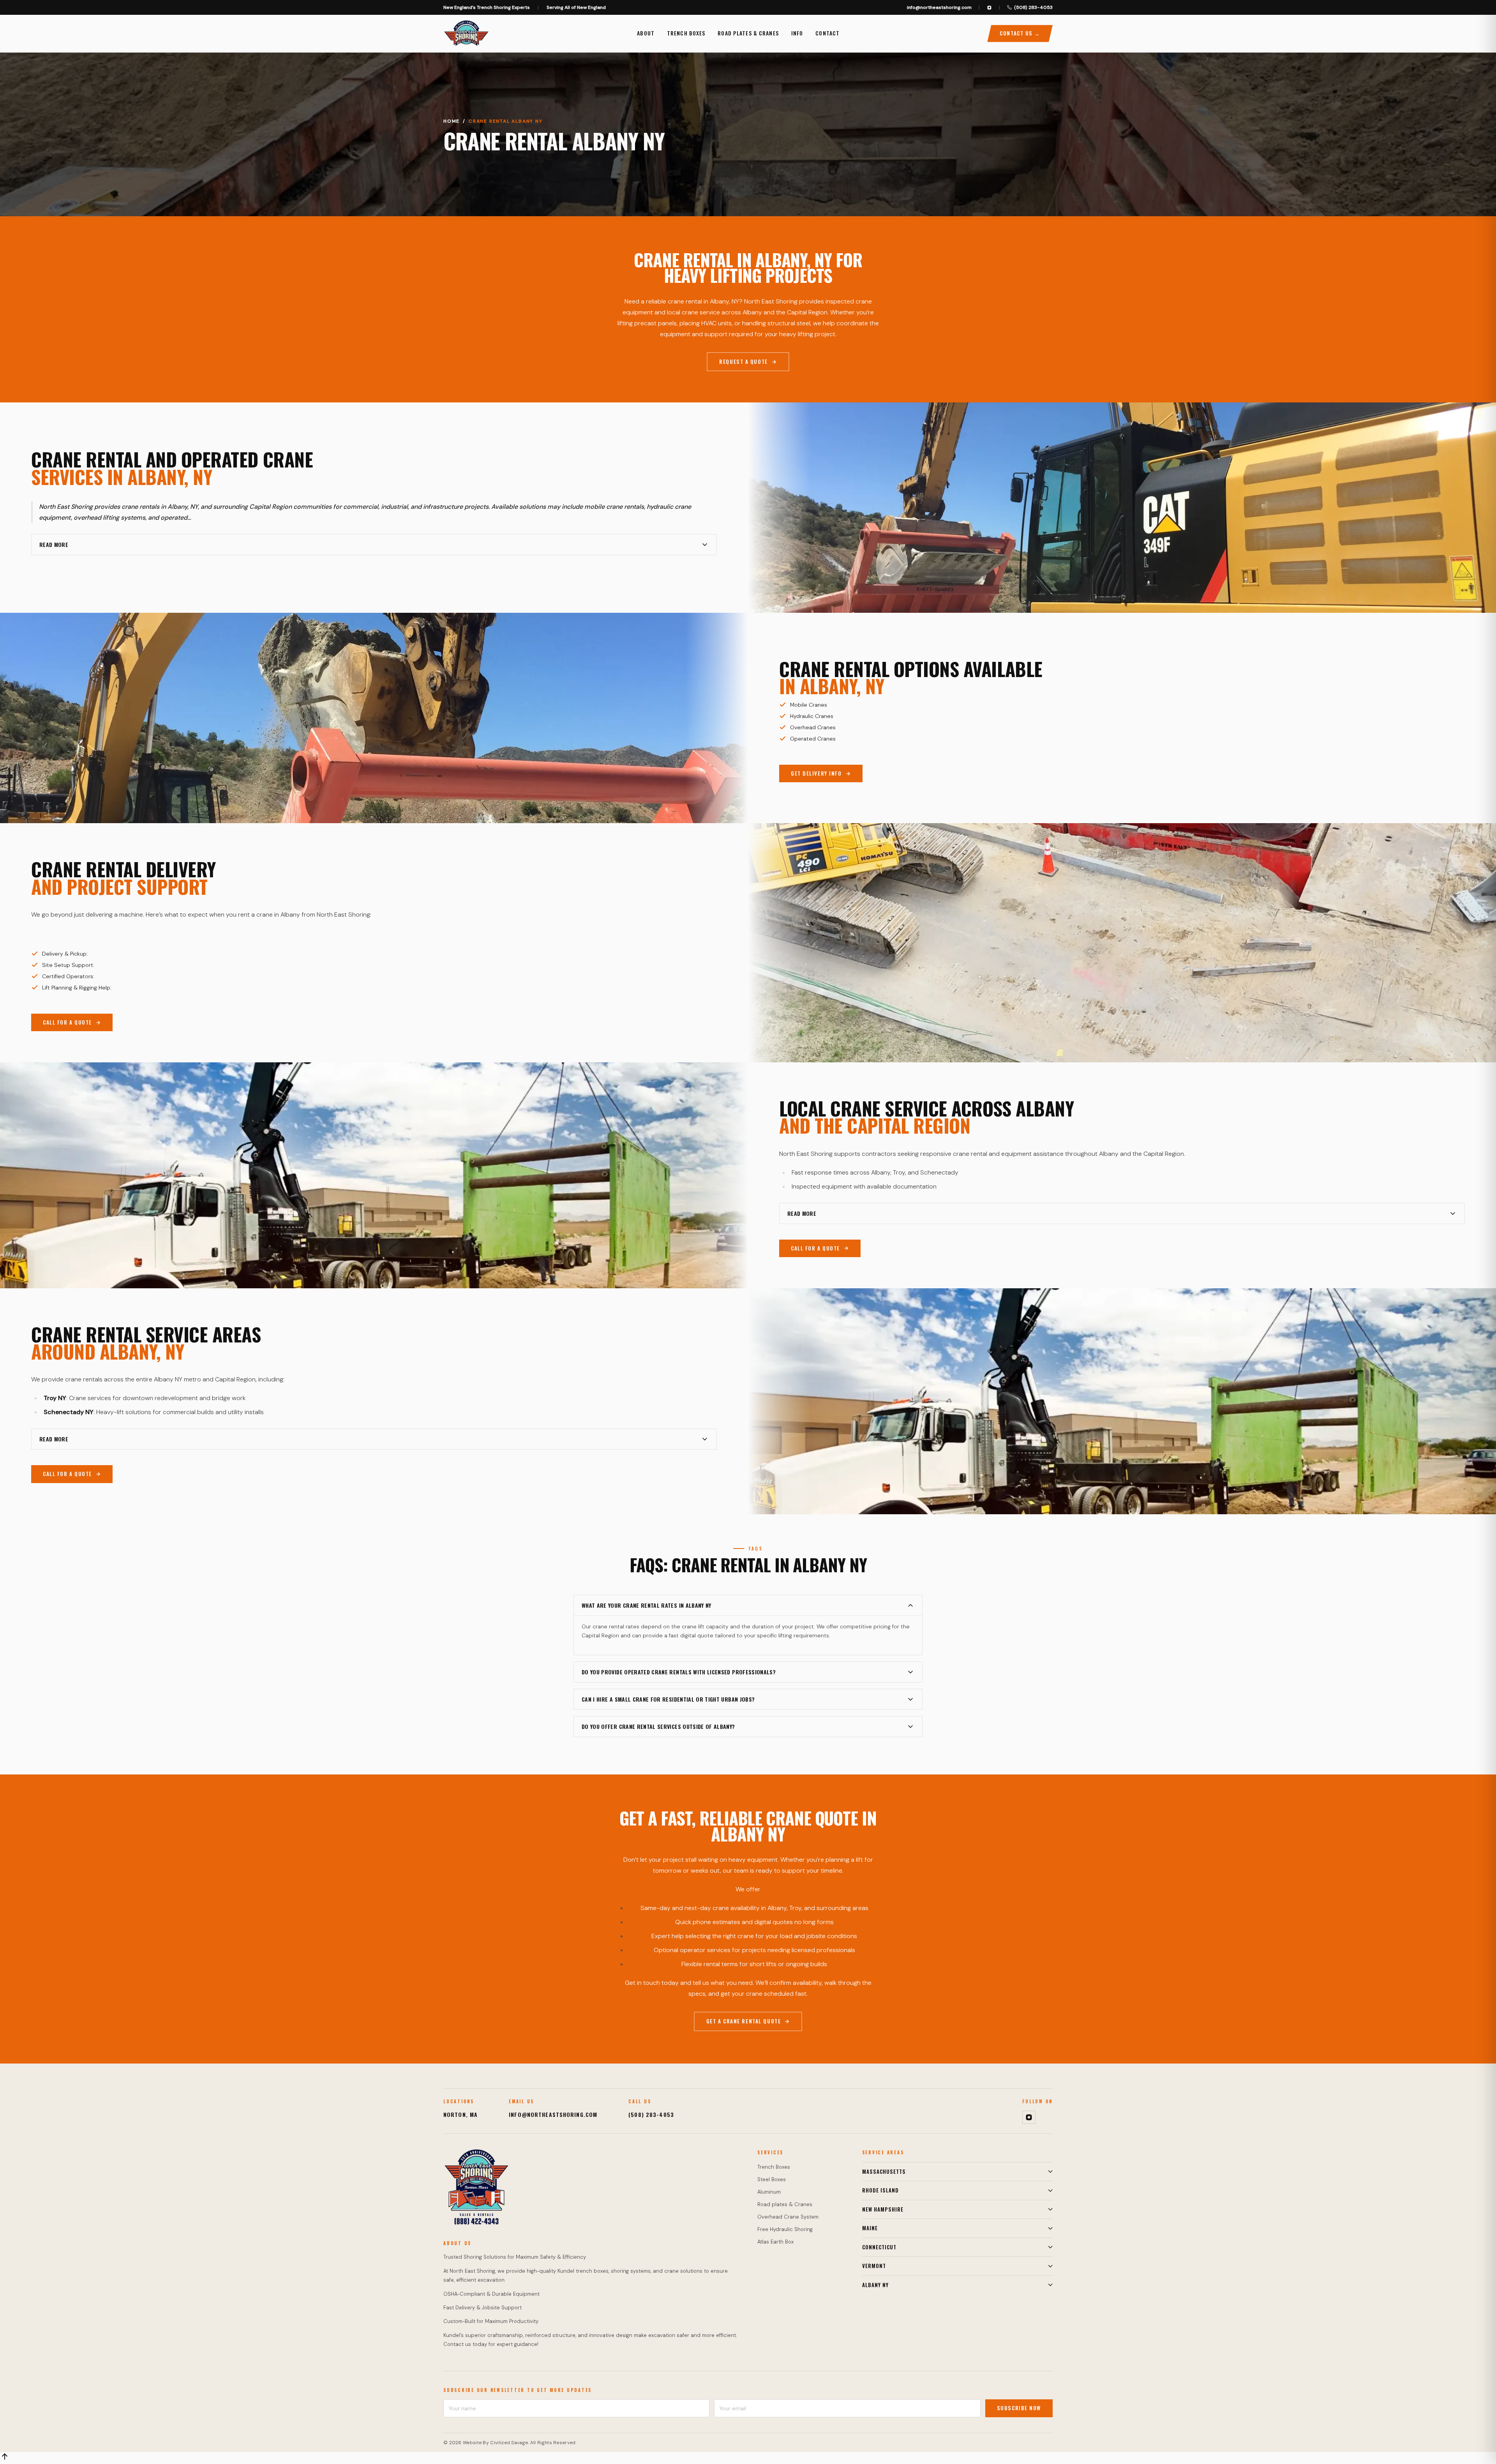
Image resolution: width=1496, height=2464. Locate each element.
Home (452, 121)
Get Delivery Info (816, 773)
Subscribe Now (1019, 2408)
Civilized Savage (509, 2443)
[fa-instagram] (1029, 2117)
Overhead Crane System (788, 2217)
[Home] (466, 34)
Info (797, 33)
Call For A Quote (67, 1022)
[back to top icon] (5, 2457)
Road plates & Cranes (785, 2204)
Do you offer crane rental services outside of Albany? (658, 1726)
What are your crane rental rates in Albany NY (647, 1605)
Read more (54, 544)
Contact (827, 33)
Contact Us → (1020, 33)
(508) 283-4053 (1033, 7)
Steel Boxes (772, 2179)
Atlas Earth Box (775, 2242)
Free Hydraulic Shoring (785, 2229)
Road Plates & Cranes (748, 33)
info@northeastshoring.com (939, 7)
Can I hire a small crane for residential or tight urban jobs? (668, 1699)
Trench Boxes (686, 33)
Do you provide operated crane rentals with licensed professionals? (679, 1672)
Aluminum (769, 2192)
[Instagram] (989, 8)
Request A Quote (743, 362)
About (646, 33)
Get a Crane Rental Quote (744, 2021)
